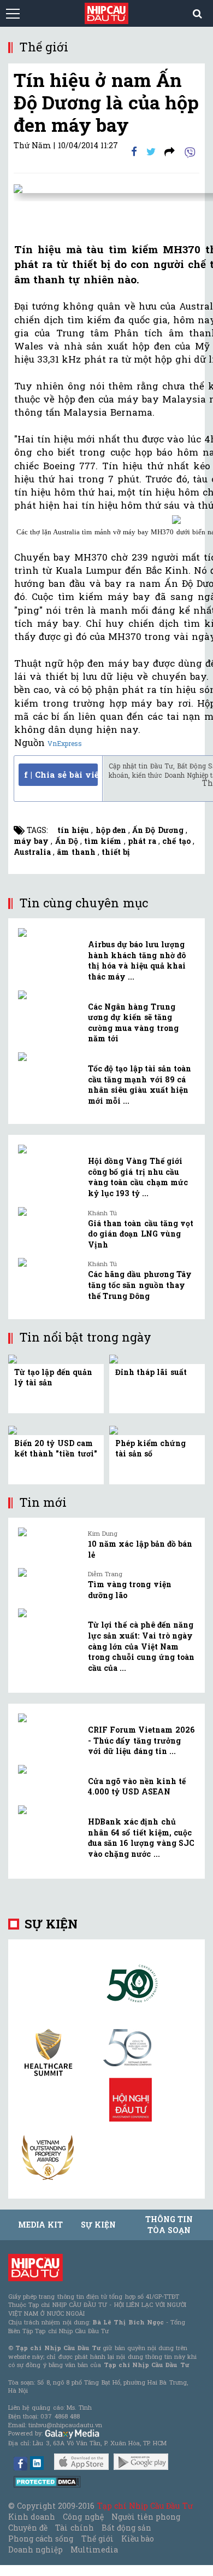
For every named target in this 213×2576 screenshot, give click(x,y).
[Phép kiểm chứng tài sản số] (115, 1429)
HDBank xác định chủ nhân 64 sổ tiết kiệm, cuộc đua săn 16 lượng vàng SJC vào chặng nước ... (141, 1838)
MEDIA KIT (40, 2225)
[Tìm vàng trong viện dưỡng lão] (49, 1572)
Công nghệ (83, 2517)
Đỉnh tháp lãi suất (151, 1372)
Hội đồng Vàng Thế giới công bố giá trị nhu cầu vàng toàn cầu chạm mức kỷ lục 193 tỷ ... (138, 1177)
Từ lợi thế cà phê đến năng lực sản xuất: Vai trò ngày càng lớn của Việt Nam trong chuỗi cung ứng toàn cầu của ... (141, 1646)
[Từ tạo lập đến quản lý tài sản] (15, 1358)
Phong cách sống (41, 2539)
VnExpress (65, 743)
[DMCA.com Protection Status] (47, 2481)
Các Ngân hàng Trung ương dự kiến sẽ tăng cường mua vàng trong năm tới (133, 1023)
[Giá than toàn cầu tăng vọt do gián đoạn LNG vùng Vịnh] (49, 1211)
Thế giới (97, 2539)
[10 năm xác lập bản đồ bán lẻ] (49, 1532)
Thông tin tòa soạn (169, 2225)
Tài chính (74, 2528)
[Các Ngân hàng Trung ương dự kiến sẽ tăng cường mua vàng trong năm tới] (49, 995)
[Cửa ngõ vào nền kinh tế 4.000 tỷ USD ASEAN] (49, 1769)
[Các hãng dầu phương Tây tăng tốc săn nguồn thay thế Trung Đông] (49, 1262)
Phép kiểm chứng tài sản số (150, 1449)
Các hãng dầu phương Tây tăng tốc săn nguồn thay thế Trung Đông (140, 1285)
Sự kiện (51, 1924)
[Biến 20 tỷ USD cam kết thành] (14, 1429)
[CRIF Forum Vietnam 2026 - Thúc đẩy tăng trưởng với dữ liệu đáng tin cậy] (49, 1718)
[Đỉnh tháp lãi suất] (115, 1358)
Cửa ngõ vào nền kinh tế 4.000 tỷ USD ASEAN (137, 1787)
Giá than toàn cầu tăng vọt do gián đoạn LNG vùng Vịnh (141, 1234)
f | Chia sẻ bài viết (61, 774)
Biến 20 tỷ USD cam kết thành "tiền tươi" (56, 1449)
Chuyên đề (28, 2528)
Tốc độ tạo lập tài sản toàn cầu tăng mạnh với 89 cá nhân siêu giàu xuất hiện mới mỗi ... (140, 1085)
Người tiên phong (146, 2517)
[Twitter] (151, 151)
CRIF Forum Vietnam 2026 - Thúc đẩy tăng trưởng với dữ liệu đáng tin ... (141, 1740)
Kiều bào (138, 2539)
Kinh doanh (32, 2517)
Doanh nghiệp (35, 2549)
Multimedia (94, 2549)
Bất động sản (126, 2528)
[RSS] (170, 151)
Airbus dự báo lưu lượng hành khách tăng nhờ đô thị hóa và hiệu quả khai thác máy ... (137, 960)
